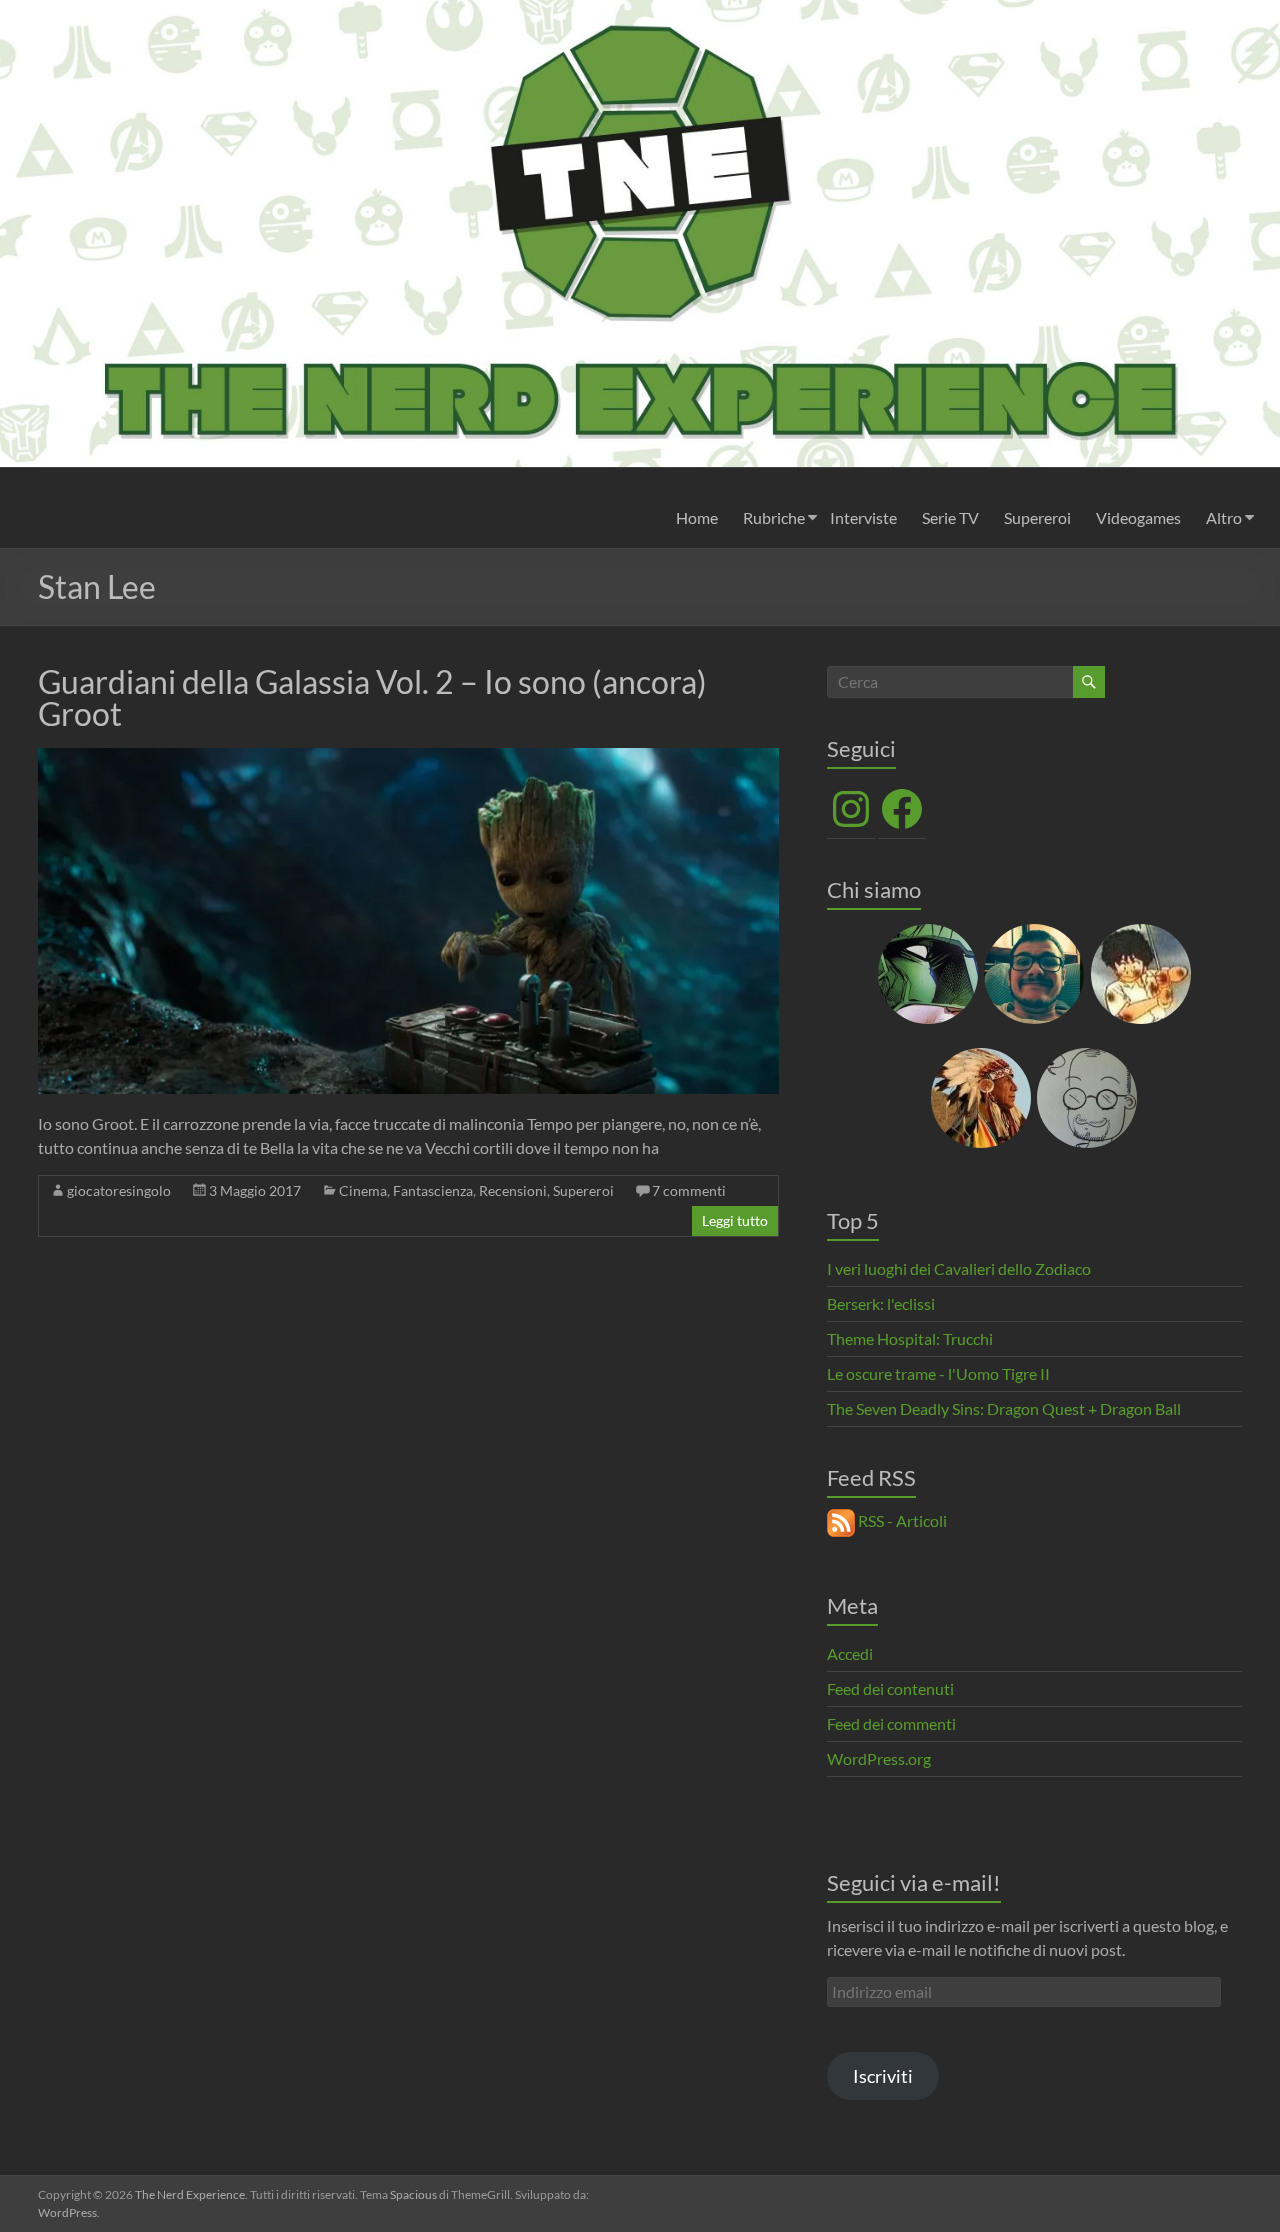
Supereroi (1037, 517)
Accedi (850, 1653)
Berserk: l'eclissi (881, 1303)
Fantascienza (433, 1190)
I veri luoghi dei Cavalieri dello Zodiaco (959, 1268)
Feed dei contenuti (890, 1688)
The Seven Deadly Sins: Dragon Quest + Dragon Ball (1004, 1408)
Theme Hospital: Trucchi (910, 1338)
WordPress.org (879, 1758)
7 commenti (689, 1190)
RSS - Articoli (901, 1520)
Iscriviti (883, 2076)
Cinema (363, 1190)
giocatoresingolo (119, 1190)
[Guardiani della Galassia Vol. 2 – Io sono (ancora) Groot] (408, 757)
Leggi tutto (735, 1220)
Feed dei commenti (891, 1723)
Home (697, 517)
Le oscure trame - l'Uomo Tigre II (938, 1373)
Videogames (1138, 517)
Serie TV (950, 517)
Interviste (863, 517)
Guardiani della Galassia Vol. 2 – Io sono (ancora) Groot (372, 697)
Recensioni (513, 1190)
